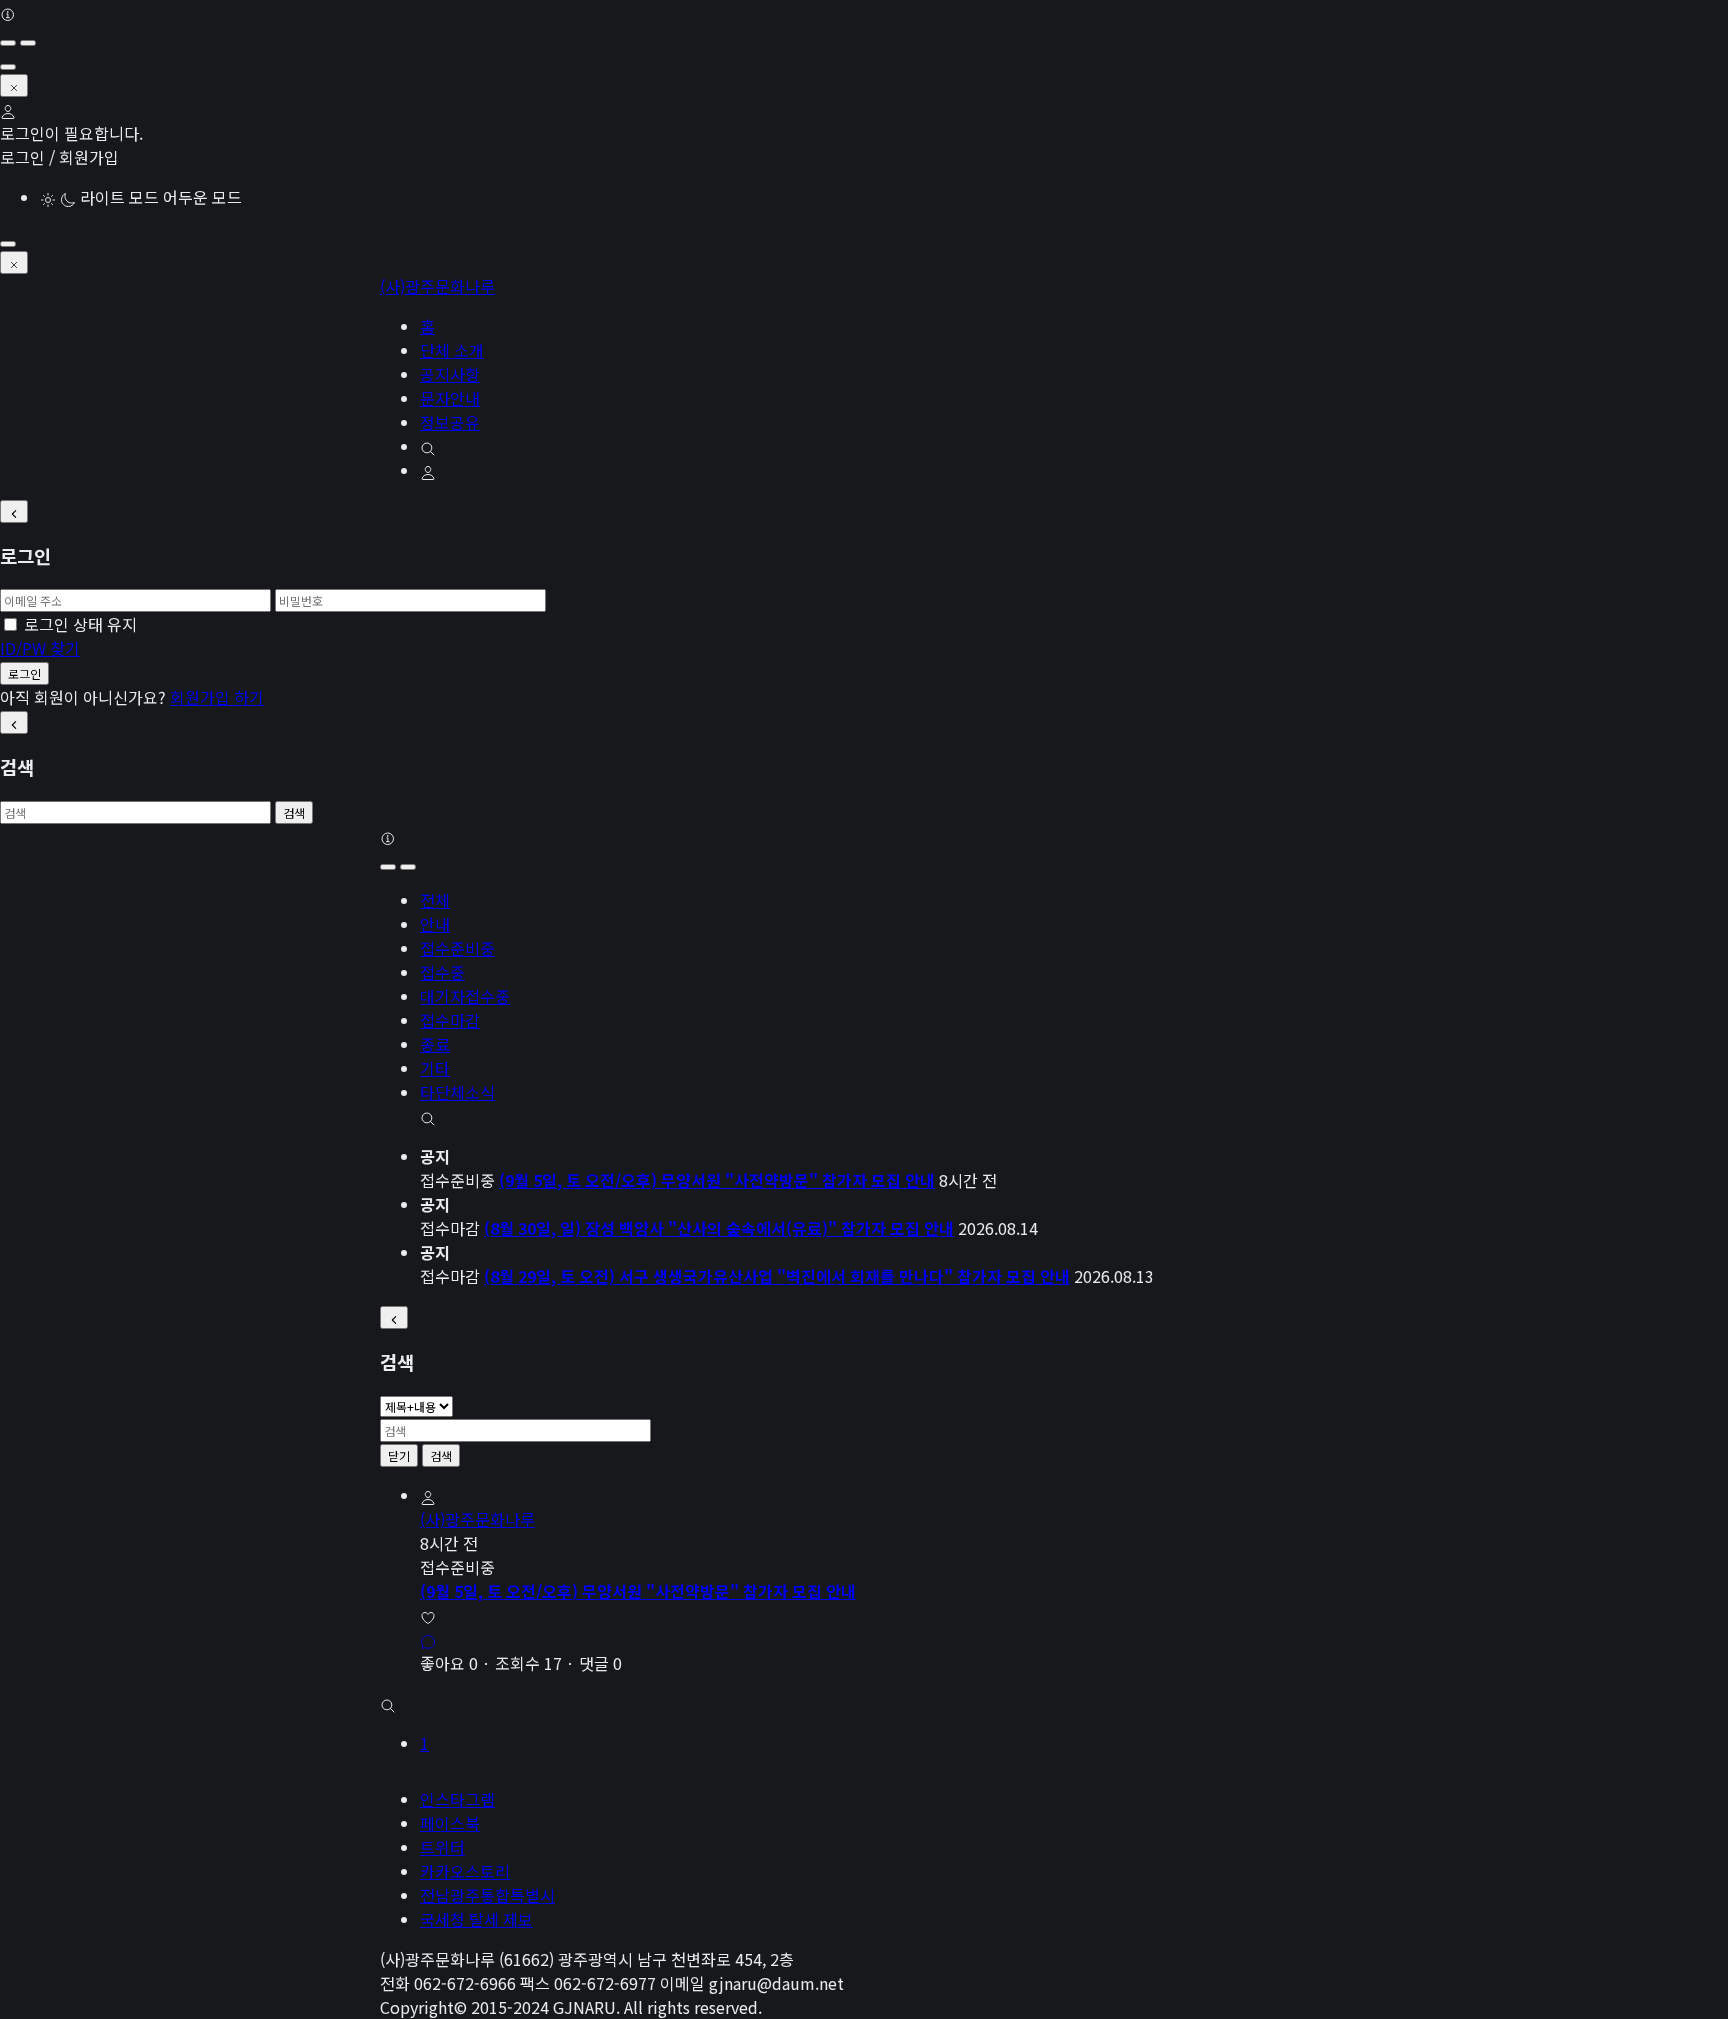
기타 (435, 1068)
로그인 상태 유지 (80, 624)
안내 (435, 924)
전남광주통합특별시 (487, 1895)
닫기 (399, 1455)
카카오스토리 (465, 1871)
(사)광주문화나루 (437, 286)
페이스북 (450, 1823)
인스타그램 (457, 1799)
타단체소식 (457, 1092)
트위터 (442, 1847)
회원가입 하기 (217, 697)
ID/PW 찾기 (40, 648)
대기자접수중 (465, 996)
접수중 (442, 972)
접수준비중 (457, 948)
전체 (435, 900)
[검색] (428, 1116)
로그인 (24, 673)
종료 (435, 1044)
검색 (294, 812)
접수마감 (450, 1020)
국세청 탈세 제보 (476, 1919)
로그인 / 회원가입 (59, 157)
